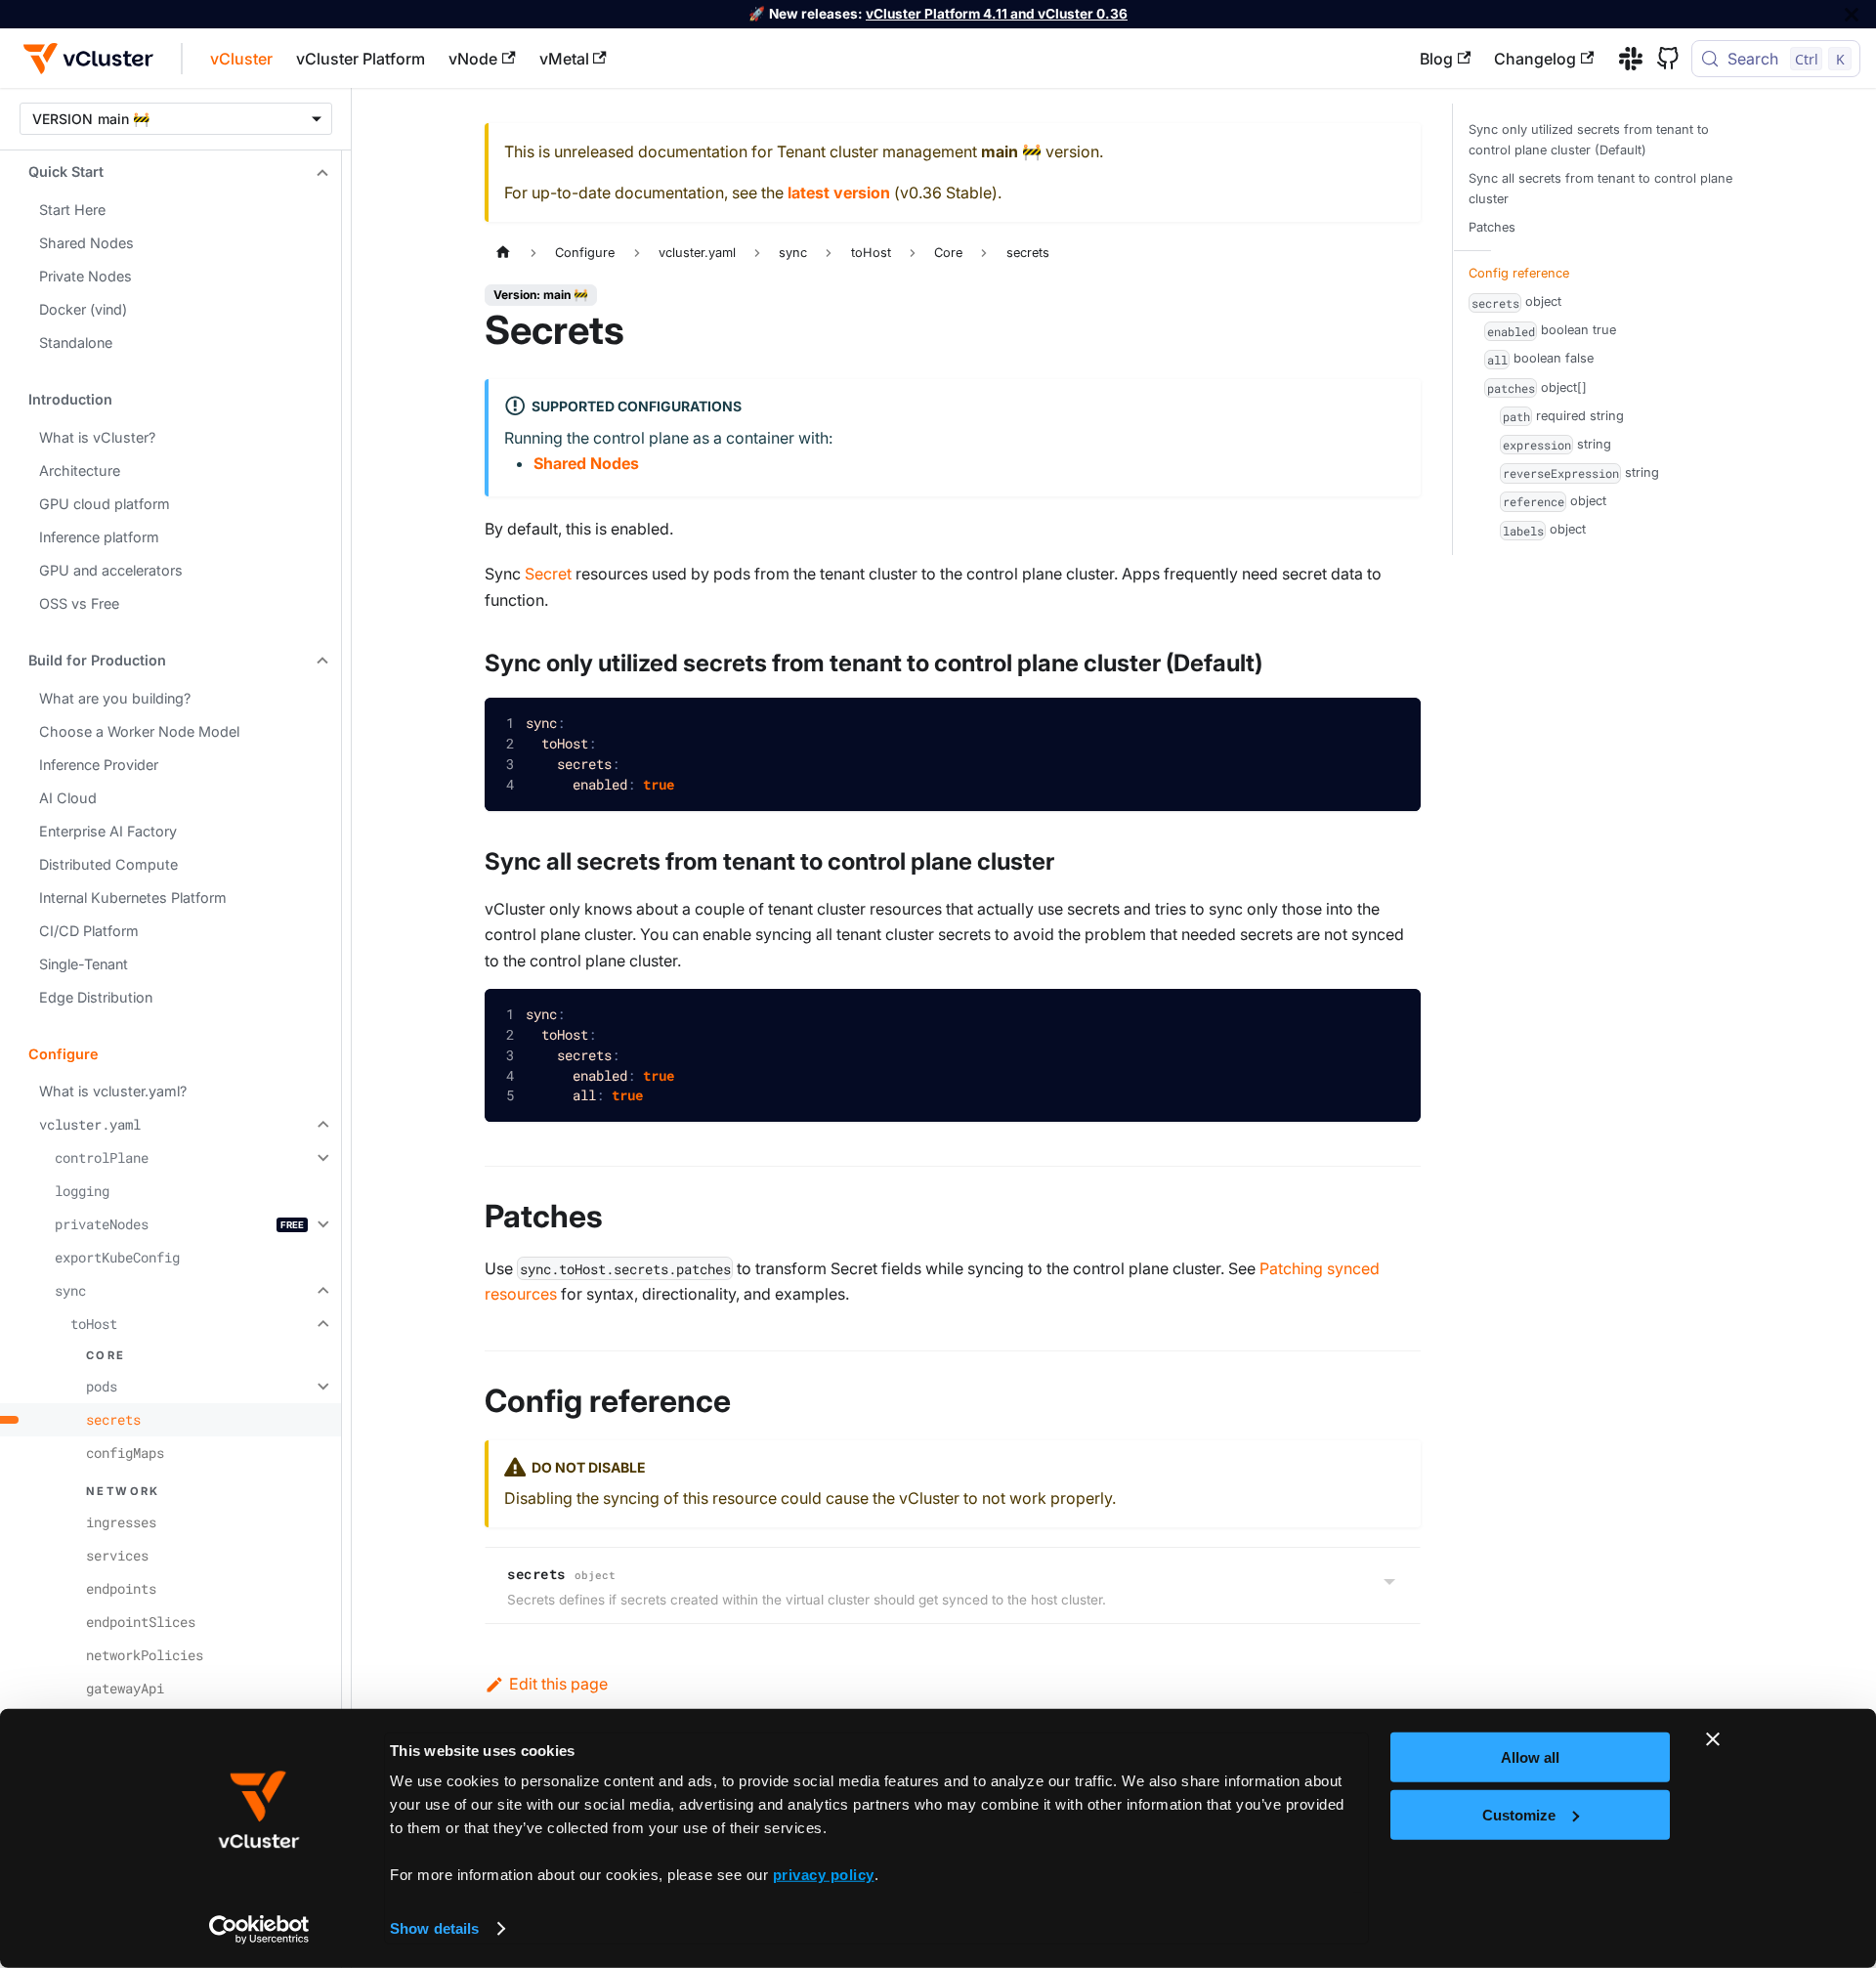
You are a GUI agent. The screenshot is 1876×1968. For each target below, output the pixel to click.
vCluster (241, 59)
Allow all (1530, 1757)
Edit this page (558, 1684)
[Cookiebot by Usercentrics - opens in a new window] (259, 1930)
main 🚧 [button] (124, 119)
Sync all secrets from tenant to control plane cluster (1600, 189)
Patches (1492, 227)
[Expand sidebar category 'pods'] (320, 1387)
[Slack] (1624, 59)
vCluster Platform (361, 59)
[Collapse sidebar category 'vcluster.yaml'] (320, 1125)
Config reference (1519, 273)
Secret (548, 574)
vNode (473, 59)
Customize (1519, 1814)
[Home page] (503, 253)
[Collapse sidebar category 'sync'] (320, 1291)
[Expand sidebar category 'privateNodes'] (320, 1224)
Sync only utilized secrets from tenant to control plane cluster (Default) (1589, 140)
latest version (839, 193)
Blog (1436, 59)
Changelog (1535, 59)
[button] (171, 172)
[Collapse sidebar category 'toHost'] (320, 1324)
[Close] (1852, 14)
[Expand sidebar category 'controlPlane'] (320, 1158)
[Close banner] (1713, 1739)
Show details (434, 1928)
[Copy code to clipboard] (1391, 727)
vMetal (564, 59)
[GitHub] (1661, 59)
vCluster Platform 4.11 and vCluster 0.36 (997, 14)
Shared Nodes (586, 463)
